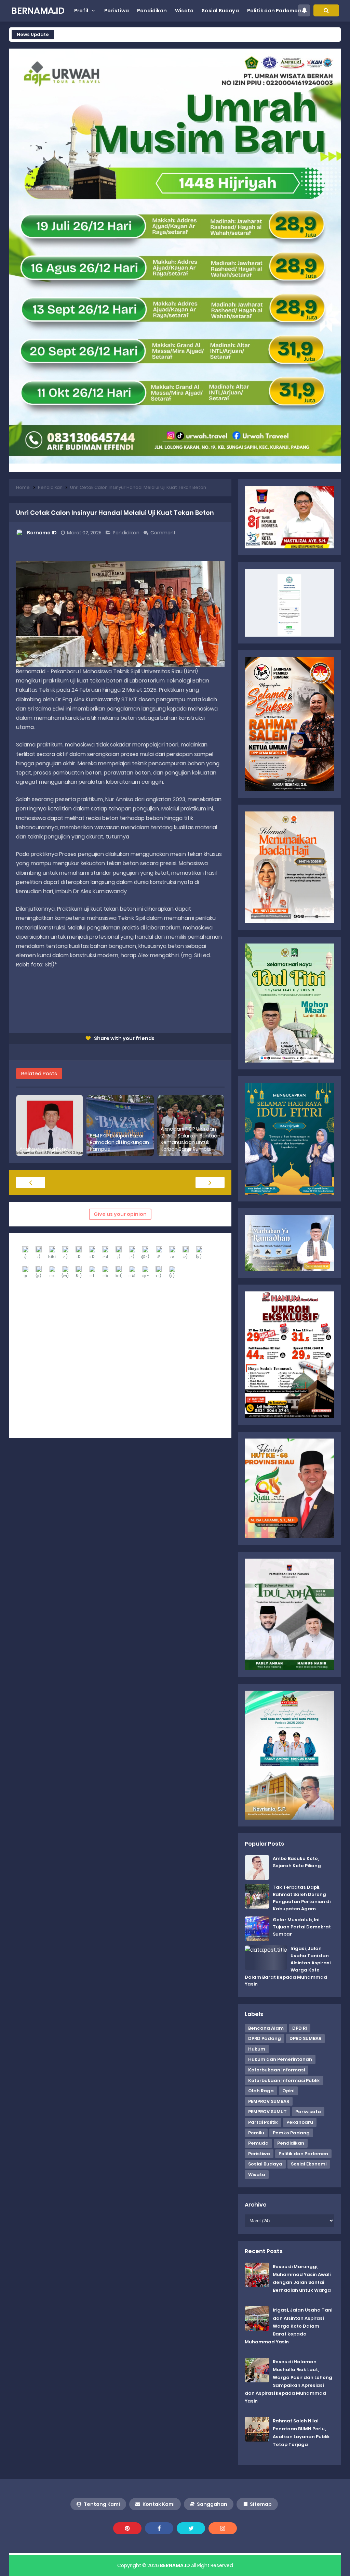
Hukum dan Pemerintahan (280, 2059)
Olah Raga (261, 2091)
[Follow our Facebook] (159, 2528)
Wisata (257, 2175)
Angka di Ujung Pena (44, 1149)
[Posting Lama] (210, 1182)
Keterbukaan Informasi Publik (284, 2080)
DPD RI (300, 2028)
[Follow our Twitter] (191, 2528)
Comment (164, 533)
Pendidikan (127, 533)
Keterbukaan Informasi (277, 2070)
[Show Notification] (304, 10)
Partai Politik (263, 2122)
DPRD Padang (265, 2038)
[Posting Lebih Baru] (31, 1182)
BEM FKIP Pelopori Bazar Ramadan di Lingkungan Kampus (119, 1143)
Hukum (257, 2049)
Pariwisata (308, 2112)
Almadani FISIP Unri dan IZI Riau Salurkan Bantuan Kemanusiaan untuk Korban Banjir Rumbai (191, 1139)
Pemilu (256, 2133)
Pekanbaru (300, 2122)
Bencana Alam (266, 2028)
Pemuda (258, 2143)
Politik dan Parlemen (303, 2154)
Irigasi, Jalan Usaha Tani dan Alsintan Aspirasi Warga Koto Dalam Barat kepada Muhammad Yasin (288, 2326)
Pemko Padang (291, 2133)
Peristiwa (259, 2154)
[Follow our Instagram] (223, 2528)
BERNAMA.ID (175, 2565)
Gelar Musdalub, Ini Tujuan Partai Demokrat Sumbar (302, 1927)
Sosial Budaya (265, 2164)
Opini (288, 2091)
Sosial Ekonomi (309, 2164)
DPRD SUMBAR (305, 2038)
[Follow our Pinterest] (127, 2528)
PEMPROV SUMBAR (269, 2101)
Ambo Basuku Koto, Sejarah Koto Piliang (297, 1862)
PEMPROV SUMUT (267, 2112)
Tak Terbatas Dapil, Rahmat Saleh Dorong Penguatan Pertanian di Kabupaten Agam (302, 1898)
